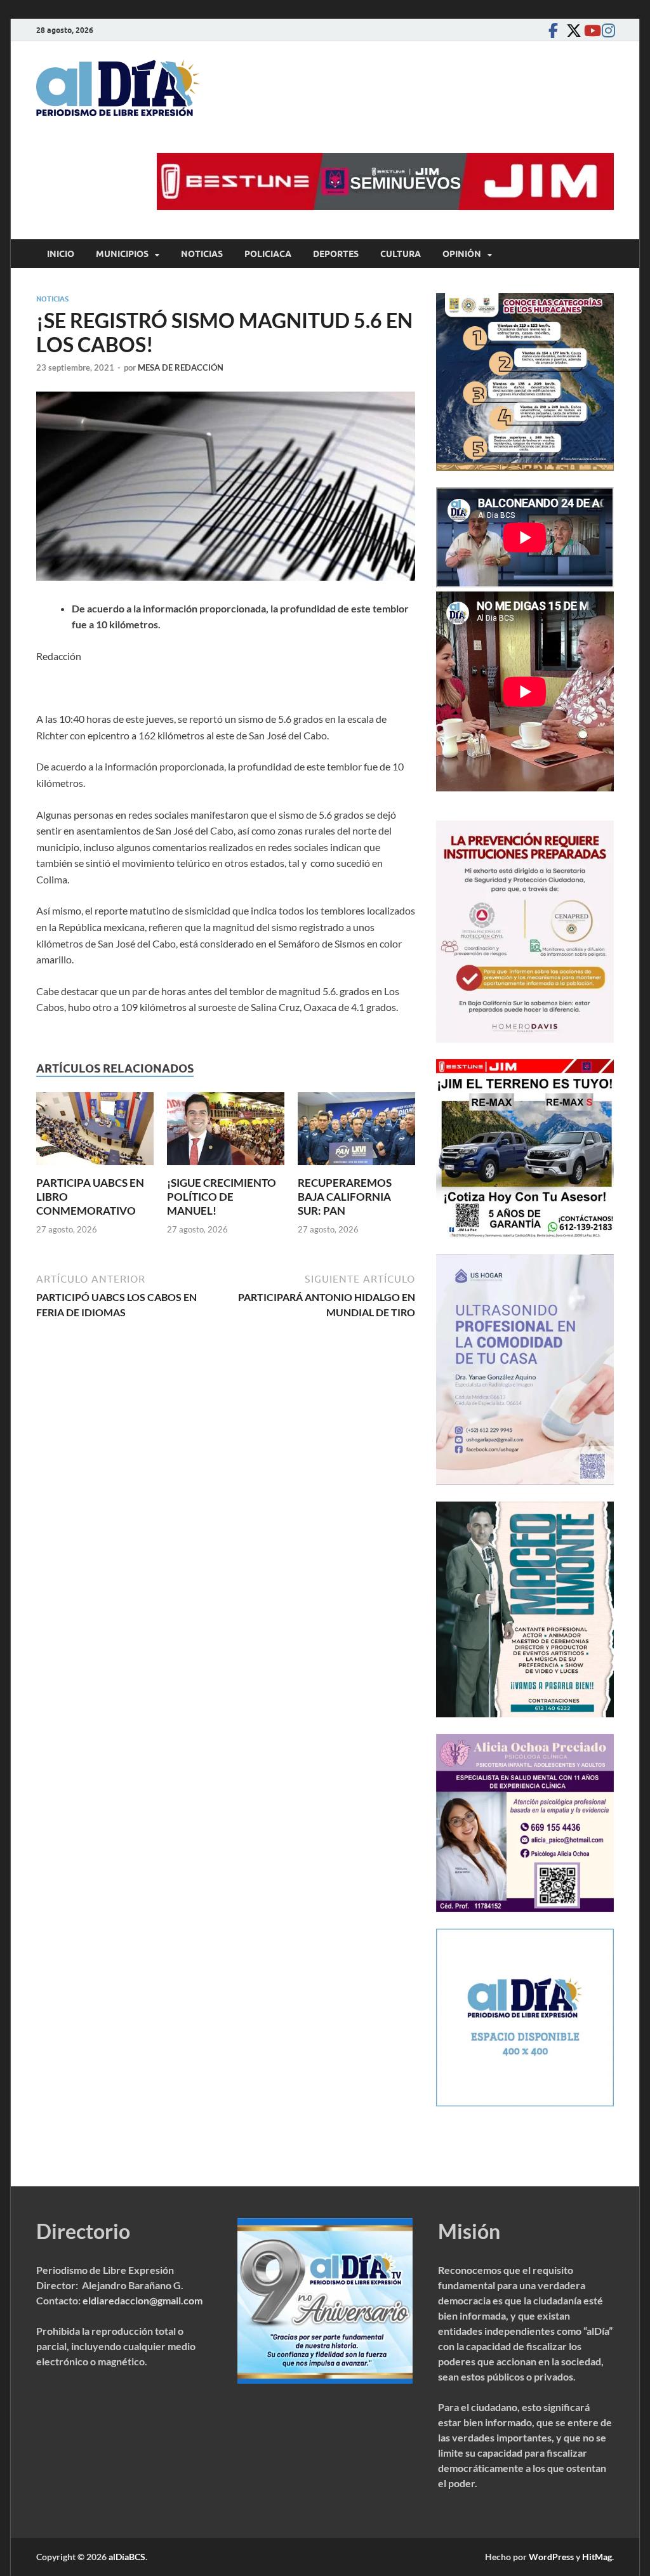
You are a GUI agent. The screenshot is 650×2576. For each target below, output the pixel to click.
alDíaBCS (127, 2557)
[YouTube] (588, 30)
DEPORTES (336, 254)
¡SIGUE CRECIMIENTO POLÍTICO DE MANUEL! (222, 1197)
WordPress (551, 2557)
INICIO (61, 254)
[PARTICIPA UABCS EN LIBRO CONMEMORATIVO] (95, 1133)
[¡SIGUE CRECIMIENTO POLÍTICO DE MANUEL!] (226, 1133)
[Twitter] (571, 30)
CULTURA (401, 254)
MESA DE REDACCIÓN (181, 367)
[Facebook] (553, 30)
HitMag (597, 2557)
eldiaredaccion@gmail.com (143, 2300)
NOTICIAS (202, 254)
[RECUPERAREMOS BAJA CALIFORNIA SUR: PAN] (356, 1133)
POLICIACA (268, 254)
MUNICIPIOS (122, 254)
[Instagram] (606, 30)
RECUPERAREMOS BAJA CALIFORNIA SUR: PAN (345, 1197)
